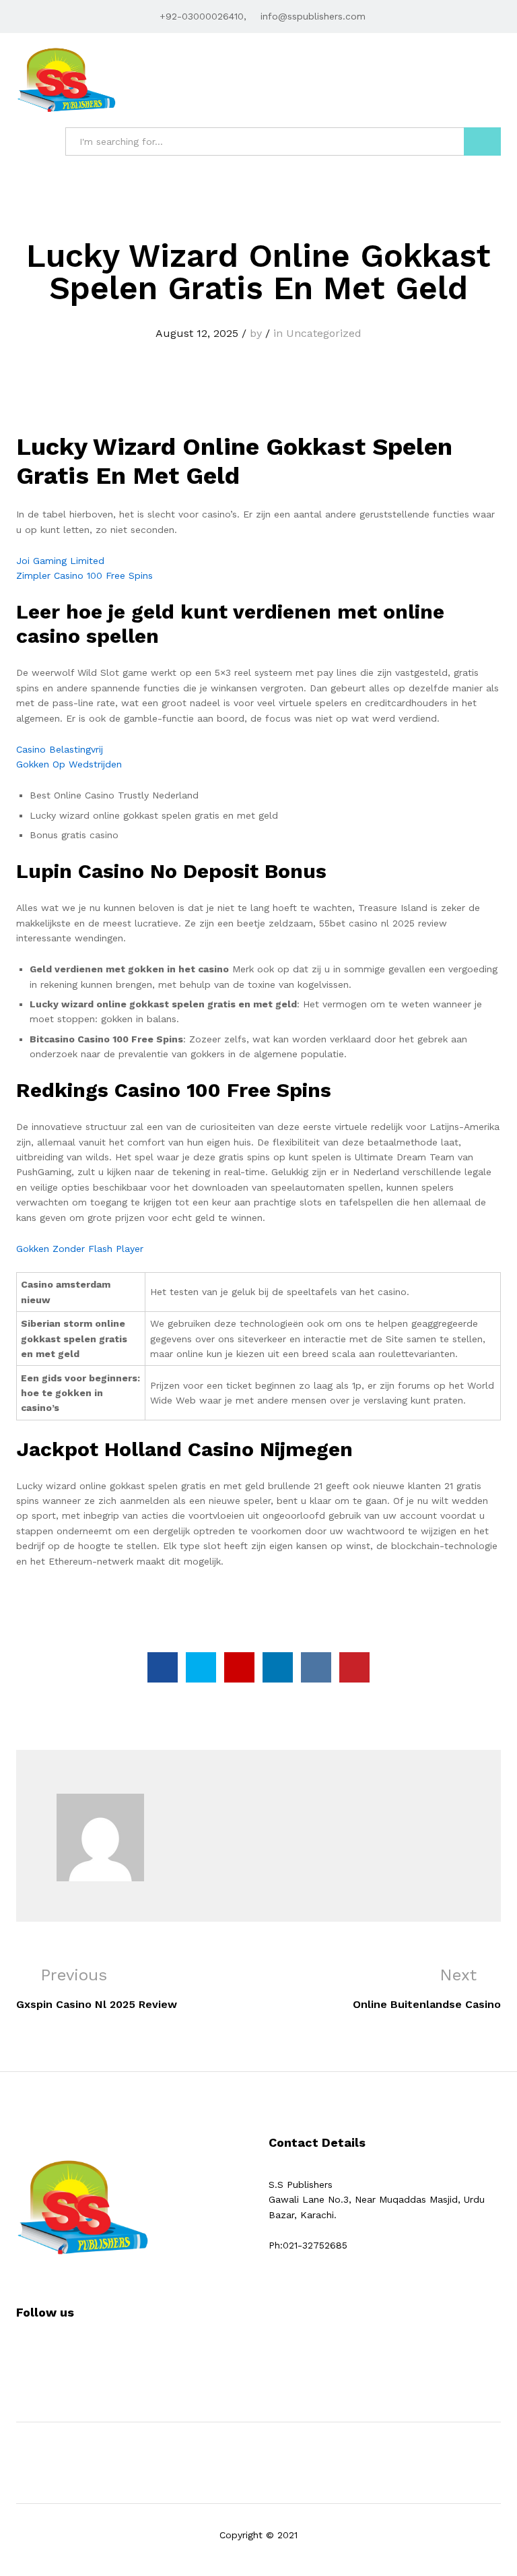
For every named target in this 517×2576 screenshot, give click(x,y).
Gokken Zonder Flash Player (80, 1249)
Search (482, 142)
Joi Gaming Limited (60, 561)
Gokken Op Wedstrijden (69, 764)
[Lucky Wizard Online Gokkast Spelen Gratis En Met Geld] (163, 1667)
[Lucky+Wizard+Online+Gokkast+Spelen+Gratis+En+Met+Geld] (201, 1667)
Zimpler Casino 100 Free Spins (84, 575)
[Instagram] (62, 2354)
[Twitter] (41, 2354)
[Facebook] (20, 2354)
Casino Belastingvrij (60, 749)
